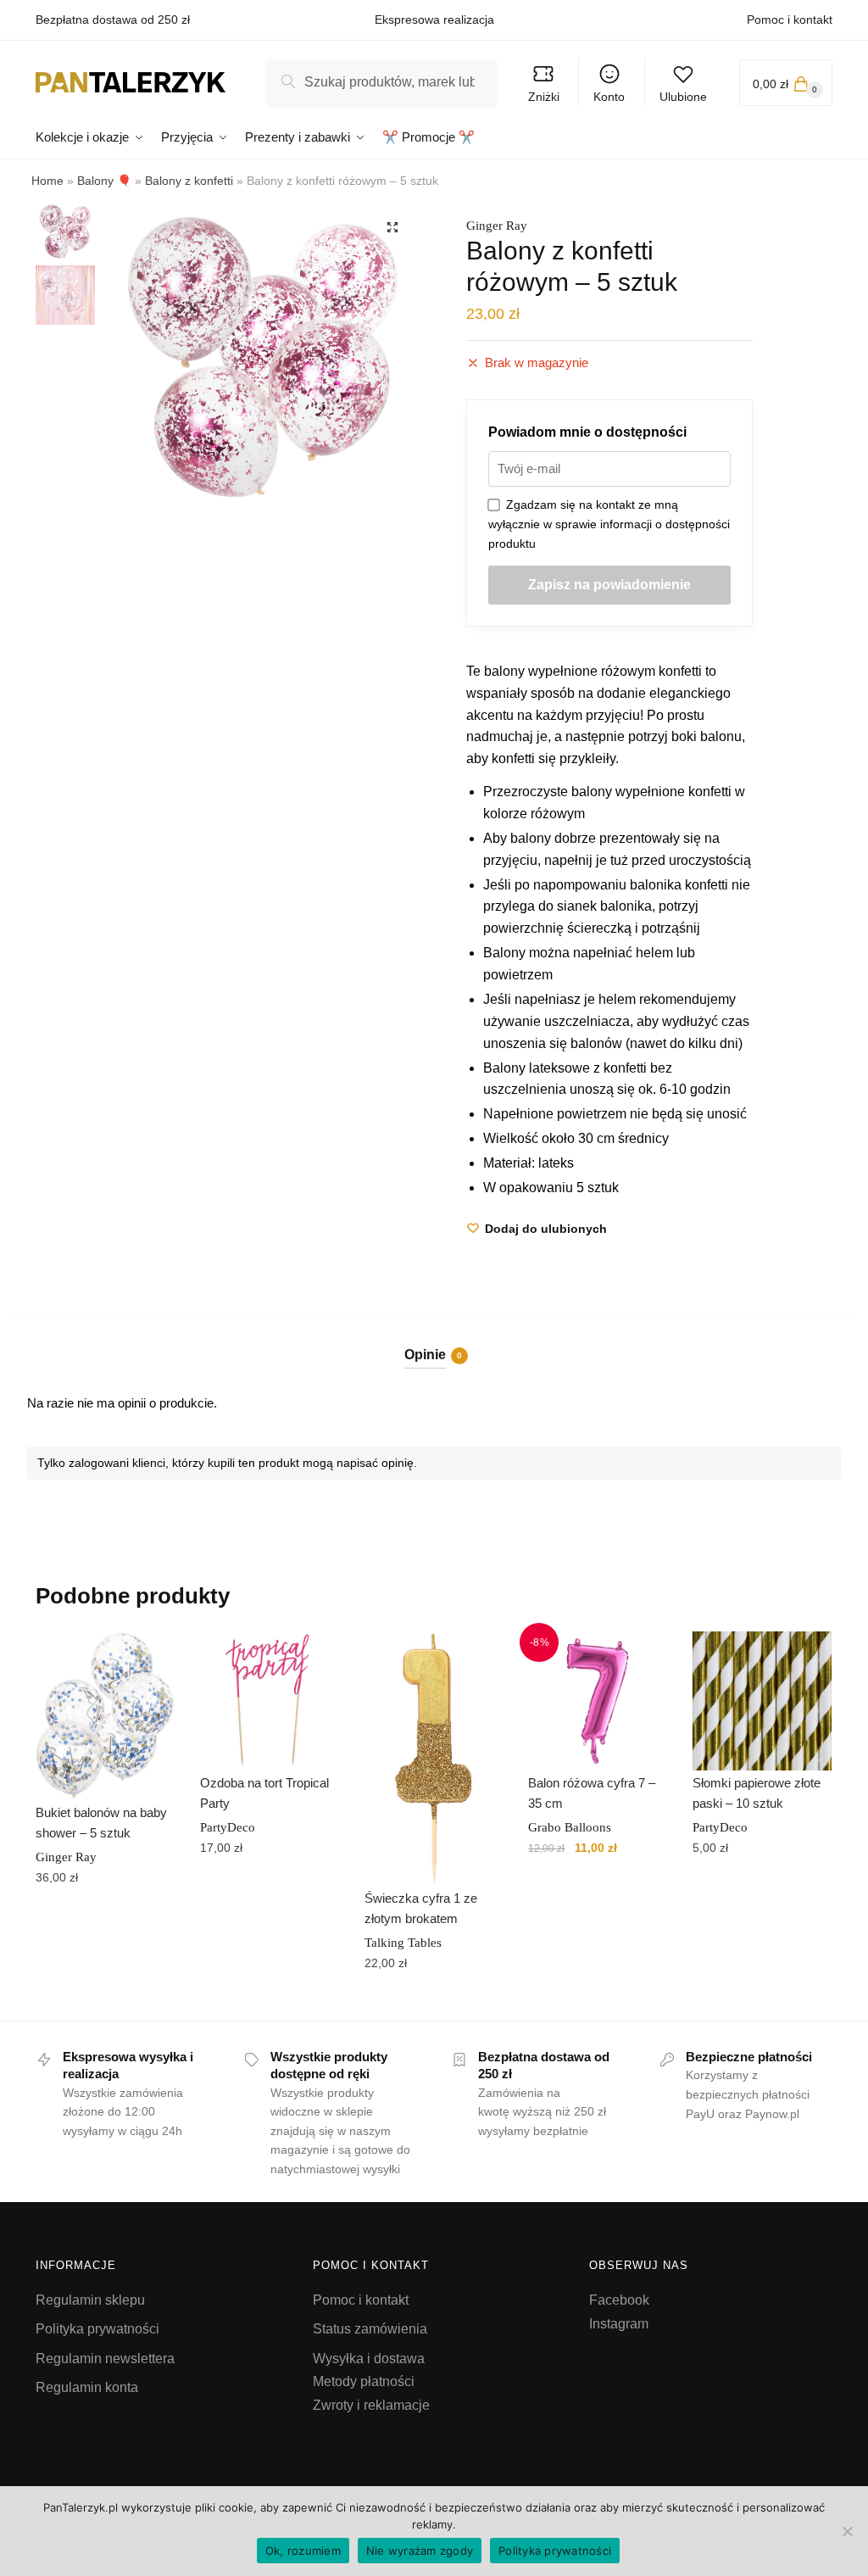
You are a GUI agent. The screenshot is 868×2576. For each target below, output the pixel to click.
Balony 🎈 (104, 181)
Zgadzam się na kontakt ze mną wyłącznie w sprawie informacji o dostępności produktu (609, 524)
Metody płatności (364, 2381)
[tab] (434, 1341)
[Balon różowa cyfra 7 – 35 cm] (598, 1701)
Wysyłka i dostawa (369, 2359)
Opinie (425, 1355)
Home (47, 181)
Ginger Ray (497, 226)
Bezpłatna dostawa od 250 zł (113, 20)
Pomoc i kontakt (790, 20)
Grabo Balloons (570, 1827)
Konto (609, 97)
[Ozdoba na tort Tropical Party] (270, 1701)
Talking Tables (403, 1943)
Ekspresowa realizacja (434, 20)
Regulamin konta (87, 2387)
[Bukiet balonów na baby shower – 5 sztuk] (105, 1716)
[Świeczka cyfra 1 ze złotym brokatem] (434, 1759)
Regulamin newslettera (105, 2359)
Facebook (619, 2300)
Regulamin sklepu (90, 2300)
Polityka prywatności (97, 2329)
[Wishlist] (149, 1657)
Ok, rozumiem (303, 2551)
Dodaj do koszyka (105, 2001)
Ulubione (683, 97)
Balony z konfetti (189, 181)
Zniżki (544, 97)
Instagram (619, 2324)
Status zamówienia (370, 2329)
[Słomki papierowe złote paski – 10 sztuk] (762, 1701)
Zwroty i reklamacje (371, 2405)
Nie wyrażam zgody (420, 2551)
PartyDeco (228, 1827)
